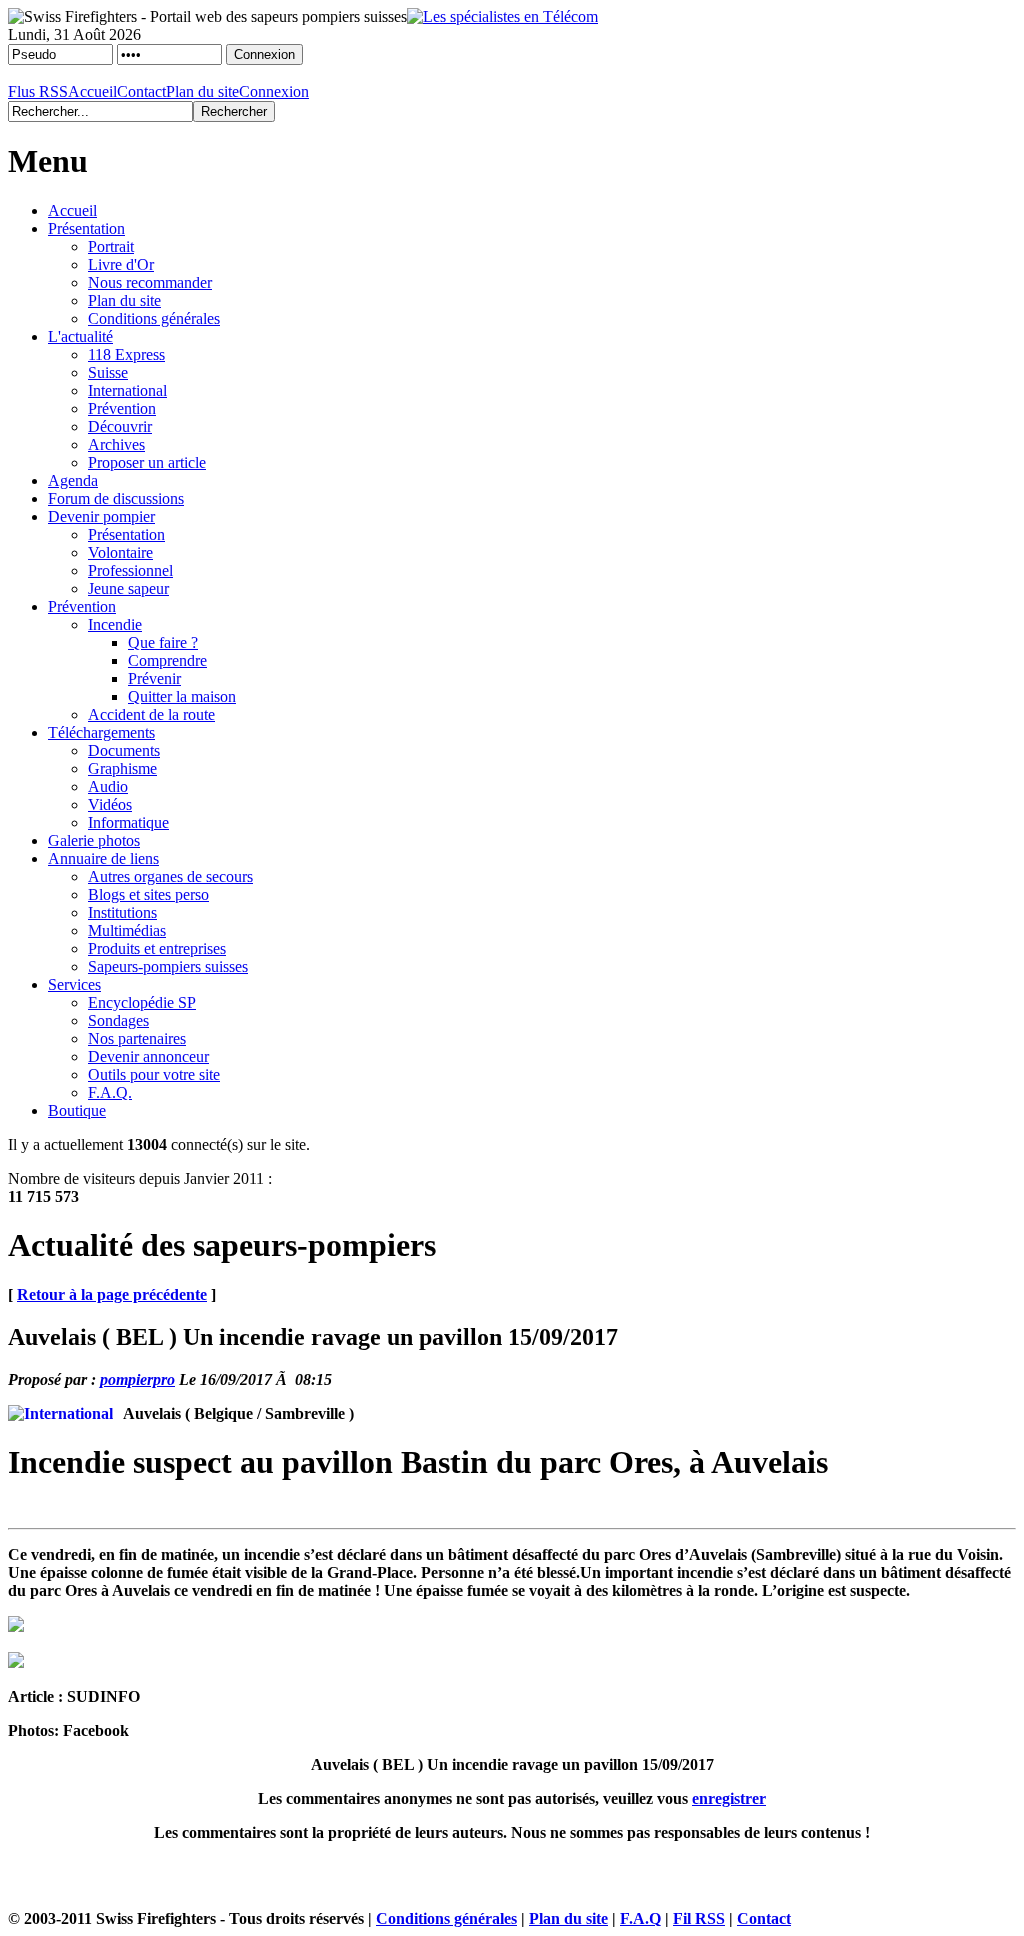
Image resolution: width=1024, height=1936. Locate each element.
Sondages (118, 1020)
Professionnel (130, 570)
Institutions (122, 912)
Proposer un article (147, 462)
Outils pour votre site (154, 1074)
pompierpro (137, 1379)
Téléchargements (101, 732)
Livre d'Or (121, 264)
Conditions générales (154, 318)
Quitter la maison (182, 696)
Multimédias (127, 930)
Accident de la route (151, 714)
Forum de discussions (116, 498)
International (127, 390)
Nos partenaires (137, 1038)
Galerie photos (94, 840)
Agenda (73, 480)
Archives (116, 444)
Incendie (115, 624)
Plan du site (202, 91)
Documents (124, 750)
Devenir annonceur (148, 1056)
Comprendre (167, 660)
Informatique (128, 822)
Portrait (111, 246)
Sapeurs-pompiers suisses (168, 966)
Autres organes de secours (170, 876)
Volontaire (120, 552)
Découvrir (120, 426)
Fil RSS (699, 1918)
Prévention (122, 408)
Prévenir (154, 678)
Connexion (274, 91)
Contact (141, 91)
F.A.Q (640, 1918)
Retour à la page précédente (112, 1294)
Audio (108, 786)
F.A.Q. (110, 1092)
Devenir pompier (101, 516)
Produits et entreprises (157, 948)
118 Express (126, 354)
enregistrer (729, 1798)
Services (74, 984)
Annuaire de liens (103, 858)
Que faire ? (163, 642)
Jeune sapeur (128, 588)
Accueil (92, 91)
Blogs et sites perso (148, 894)
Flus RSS (38, 91)
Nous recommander (150, 282)
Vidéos (110, 804)
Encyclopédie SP (142, 1002)
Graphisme (122, 768)
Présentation (86, 228)
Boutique (77, 1110)
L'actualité (80, 336)
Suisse (108, 372)
